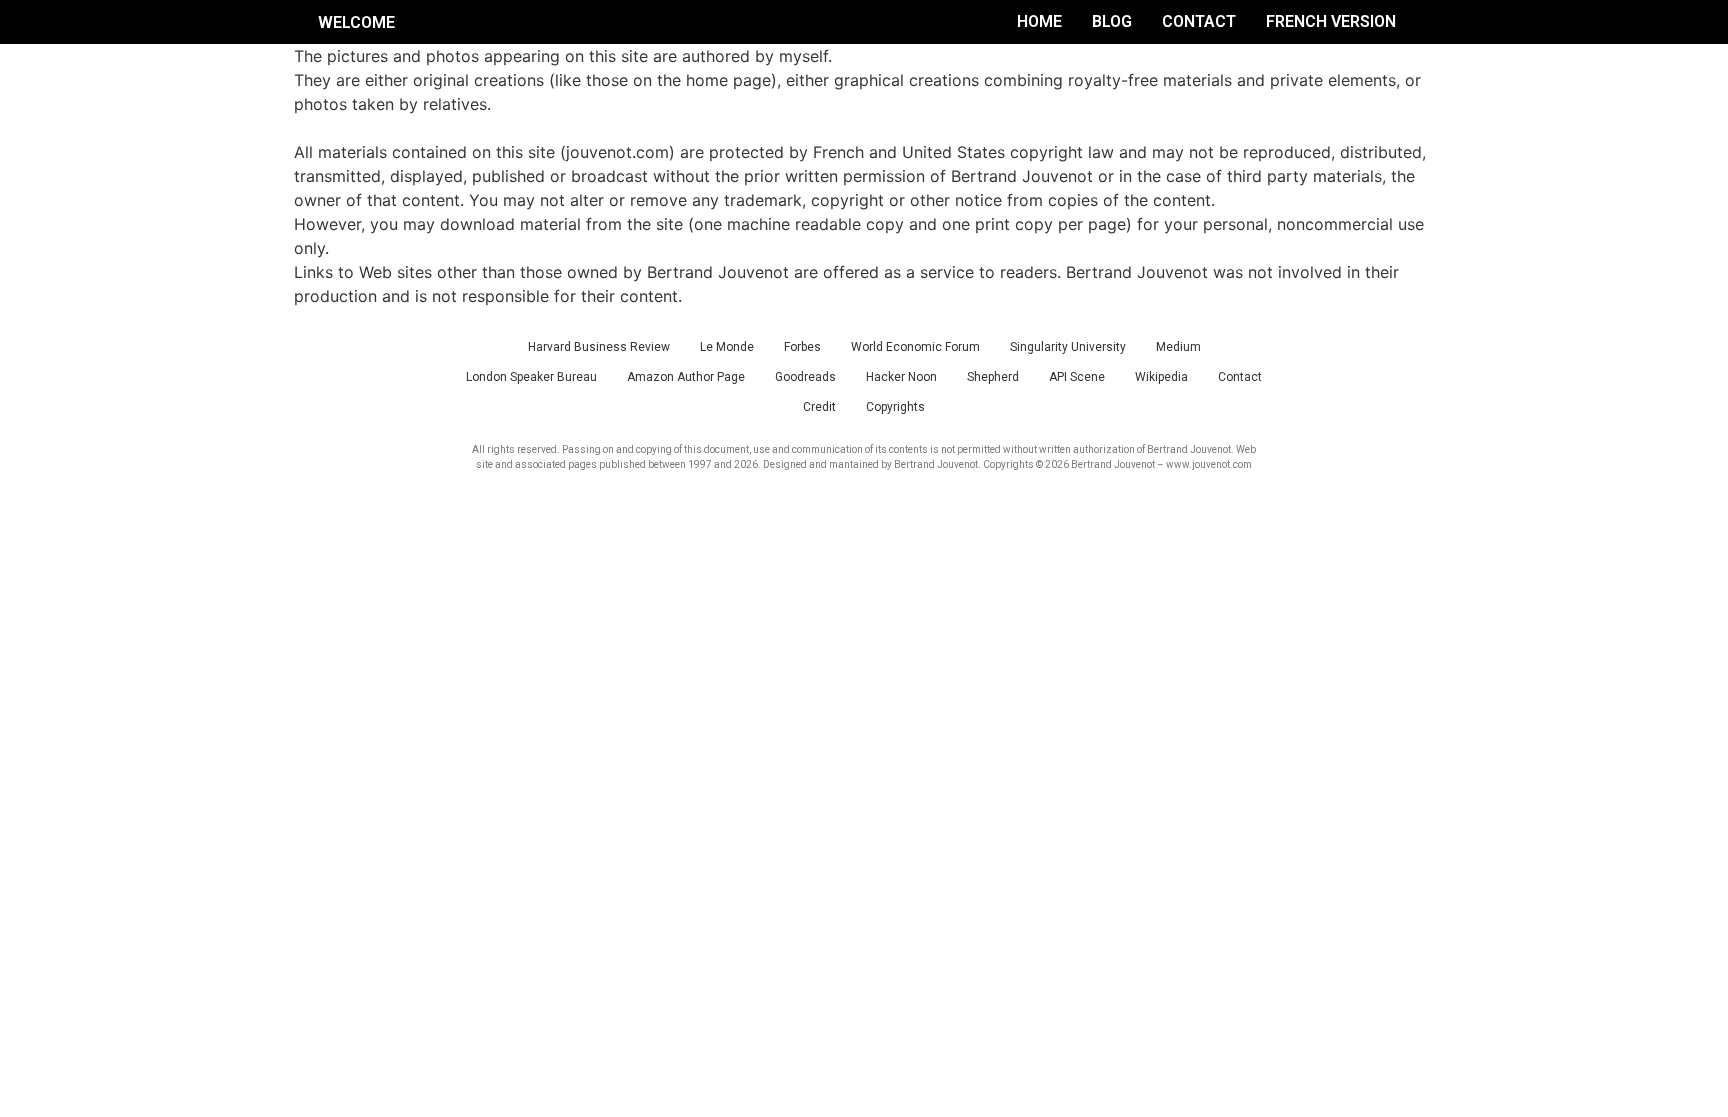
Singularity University (1068, 347)
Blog (1112, 21)
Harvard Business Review (599, 347)
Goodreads (805, 377)
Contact (1199, 21)
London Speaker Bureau (531, 377)
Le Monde (727, 347)
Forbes (802, 347)
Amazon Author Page (686, 377)
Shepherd (993, 377)
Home (1039, 21)
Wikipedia (1161, 377)
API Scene (1077, 377)
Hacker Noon (901, 377)
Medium (1178, 347)
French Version (1331, 21)
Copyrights (895, 407)
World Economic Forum (915, 347)
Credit (819, 407)
